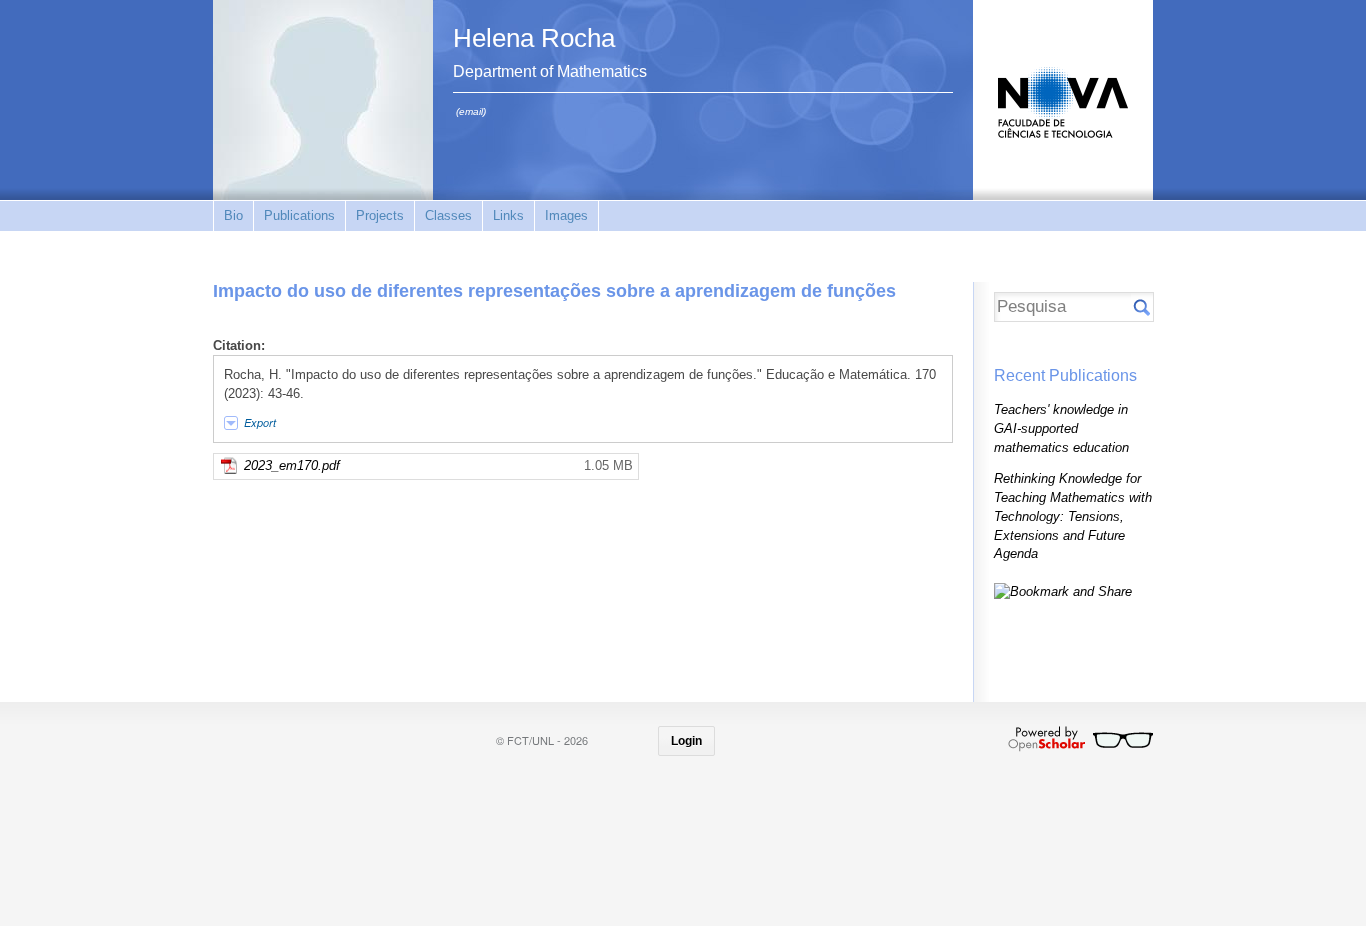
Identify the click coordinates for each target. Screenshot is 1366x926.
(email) (471, 111)
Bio (233, 215)
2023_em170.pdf (292, 465)
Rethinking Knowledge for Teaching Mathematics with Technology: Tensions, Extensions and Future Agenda (1073, 516)
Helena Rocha (534, 38)
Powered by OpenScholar (1080, 739)
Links (508, 215)
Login (686, 741)
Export (260, 422)
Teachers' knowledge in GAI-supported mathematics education (1061, 428)
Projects (380, 215)
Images (566, 215)
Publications (299, 215)
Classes (448, 215)
